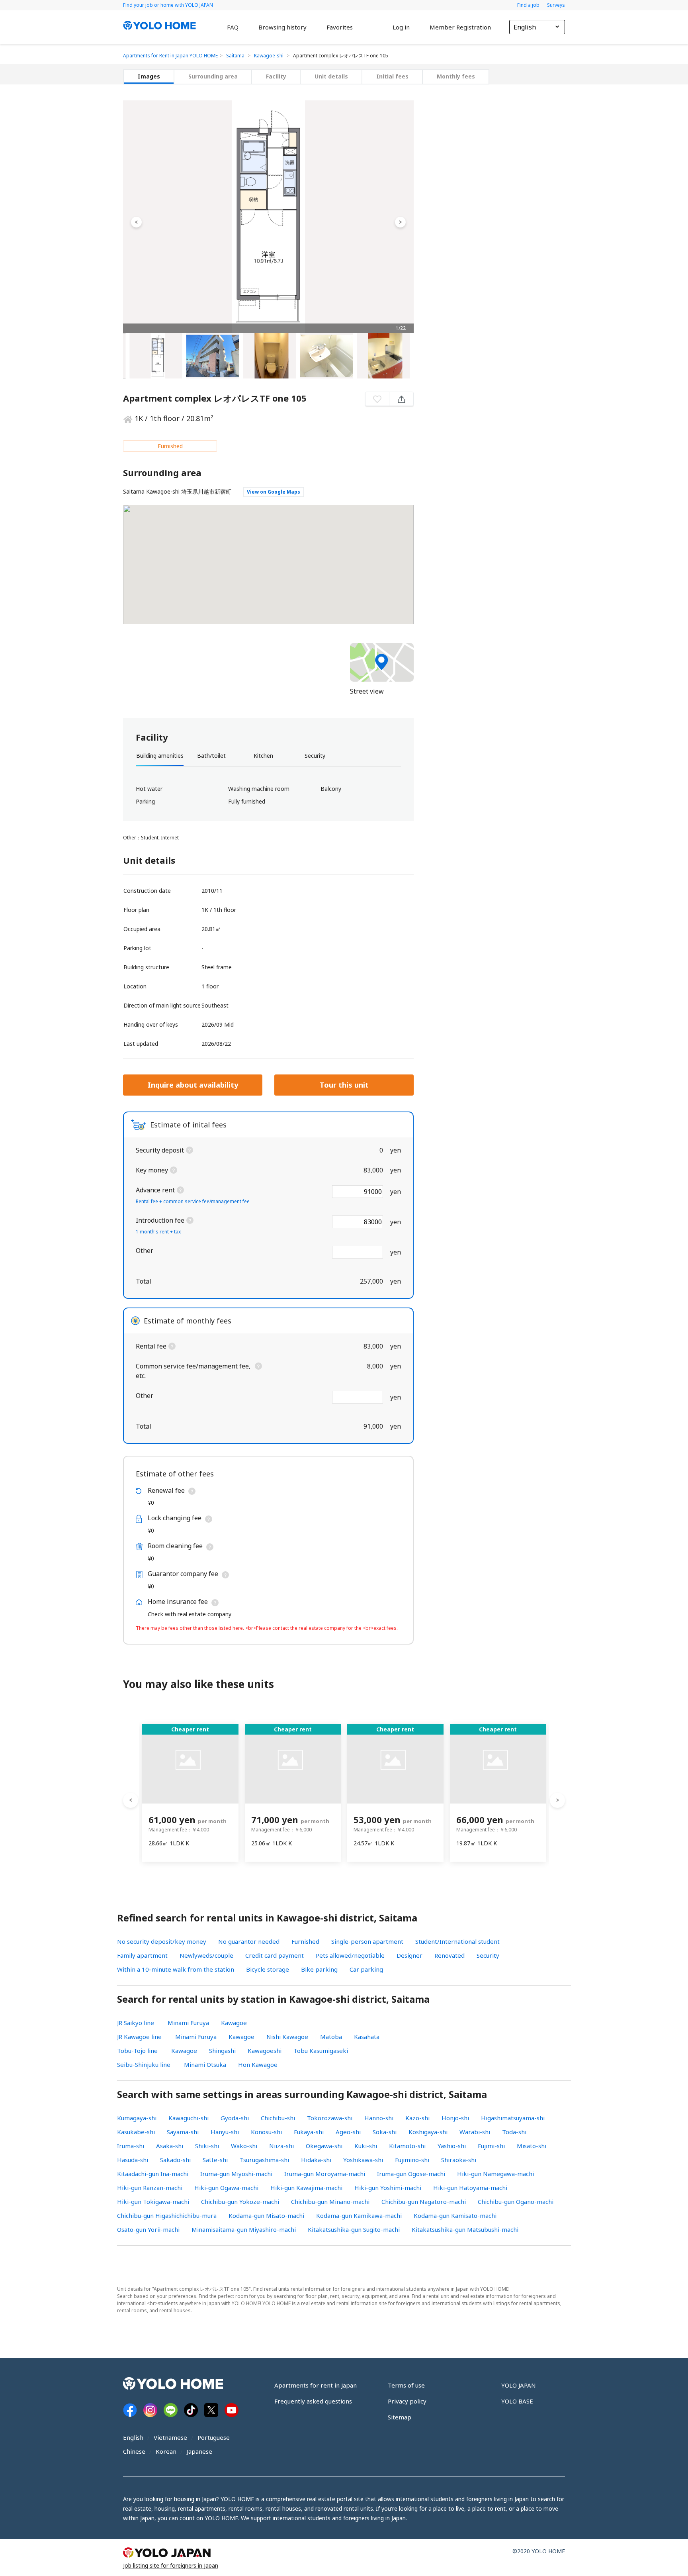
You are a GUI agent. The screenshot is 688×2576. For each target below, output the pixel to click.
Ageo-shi (348, 2132)
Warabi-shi (475, 2132)
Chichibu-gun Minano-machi (330, 2202)
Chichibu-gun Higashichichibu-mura (167, 2215)
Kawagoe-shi (269, 56)
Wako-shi (244, 2146)
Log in (401, 27)
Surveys (556, 5)
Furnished (305, 1941)
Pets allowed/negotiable (350, 1955)
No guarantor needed (249, 1941)
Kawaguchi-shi (189, 2118)
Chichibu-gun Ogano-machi (516, 2202)
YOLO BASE (517, 2401)
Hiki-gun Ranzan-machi (150, 2188)
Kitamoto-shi (407, 2146)
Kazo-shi (417, 2118)
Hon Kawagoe (258, 2064)
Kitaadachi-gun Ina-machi (153, 2174)
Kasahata (367, 2037)
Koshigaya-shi (428, 2132)
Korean (166, 2451)
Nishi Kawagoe (287, 2037)
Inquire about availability (193, 1085)
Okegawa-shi (324, 2146)
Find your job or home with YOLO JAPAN (168, 5)
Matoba (331, 2037)
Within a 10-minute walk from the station (176, 1969)
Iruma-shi (131, 2146)
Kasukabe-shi (136, 2132)
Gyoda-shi (235, 2118)
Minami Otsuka (205, 2064)
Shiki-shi (207, 2146)
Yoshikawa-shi (363, 2160)
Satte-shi (215, 2160)
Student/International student (457, 1941)
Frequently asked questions (313, 2401)
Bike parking (319, 1969)
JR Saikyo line (136, 2023)
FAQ (233, 27)
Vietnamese (170, 2437)
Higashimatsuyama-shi (513, 2118)
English (133, 2437)
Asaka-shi (170, 2146)
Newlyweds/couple (206, 1955)
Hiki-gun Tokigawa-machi (153, 2202)
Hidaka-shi (316, 2160)
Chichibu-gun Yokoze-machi (240, 2202)
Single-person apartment (367, 1941)
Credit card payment (275, 1955)
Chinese (134, 2451)
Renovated (450, 1955)
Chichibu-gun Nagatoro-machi (424, 2202)
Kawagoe (234, 2023)
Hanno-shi (379, 2118)
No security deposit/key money (162, 1941)
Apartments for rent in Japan (316, 2385)
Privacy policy (407, 2401)
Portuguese (214, 2437)
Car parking (366, 1969)
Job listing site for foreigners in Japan (171, 2565)
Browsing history (282, 27)
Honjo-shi (455, 2118)
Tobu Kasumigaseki (321, 2051)
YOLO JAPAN (519, 2385)
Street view (367, 691)
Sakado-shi (175, 2160)
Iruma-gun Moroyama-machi (325, 2174)
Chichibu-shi (278, 2118)
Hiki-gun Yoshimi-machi (388, 2188)
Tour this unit (344, 1085)
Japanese (199, 2451)
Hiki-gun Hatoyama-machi (470, 2188)
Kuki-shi (366, 2146)
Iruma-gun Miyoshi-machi (236, 2174)
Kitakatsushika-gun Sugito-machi (354, 2229)
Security (488, 1955)
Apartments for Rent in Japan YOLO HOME (170, 56)
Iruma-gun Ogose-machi (411, 2174)
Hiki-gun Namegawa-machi (495, 2174)
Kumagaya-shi (137, 2118)
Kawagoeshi (265, 2051)
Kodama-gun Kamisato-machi (455, 2215)
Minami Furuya (188, 2023)
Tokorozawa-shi (330, 2118)
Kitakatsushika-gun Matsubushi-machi (465, 2229)
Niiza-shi (281, 2146)
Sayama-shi (183, 2132)
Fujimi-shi (491, 2146)
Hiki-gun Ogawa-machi (226, 2188)
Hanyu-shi (225, 2132)
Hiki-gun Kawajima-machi (306, 2188)
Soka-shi (385, 2132)
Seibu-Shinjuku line (144, 2064)
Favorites (340, 27)
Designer (409, 1955)
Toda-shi (514, 2132)
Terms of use (406, 2385)
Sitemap (400, 2417)
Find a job (529, 5)
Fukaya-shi (309, 2132)
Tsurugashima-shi (264, 2160)
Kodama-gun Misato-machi (266, 2215)
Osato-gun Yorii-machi (148, 2229)
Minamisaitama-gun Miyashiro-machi (244, 2229)
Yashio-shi (452, 2146)
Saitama (236, 56)
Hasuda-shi (133, 2160)
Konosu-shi (266, 2132)
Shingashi (222, 2051)
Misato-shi (532, 2146)
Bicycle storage (268, 1969)
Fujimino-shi (412, 2160)
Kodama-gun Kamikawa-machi (359, 2215)
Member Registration (460, 27)
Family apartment (142, 1955)
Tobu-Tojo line (137, 2051)
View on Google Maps (274, 492)
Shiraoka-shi (459, 2160)
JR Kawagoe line (139, 2037)
